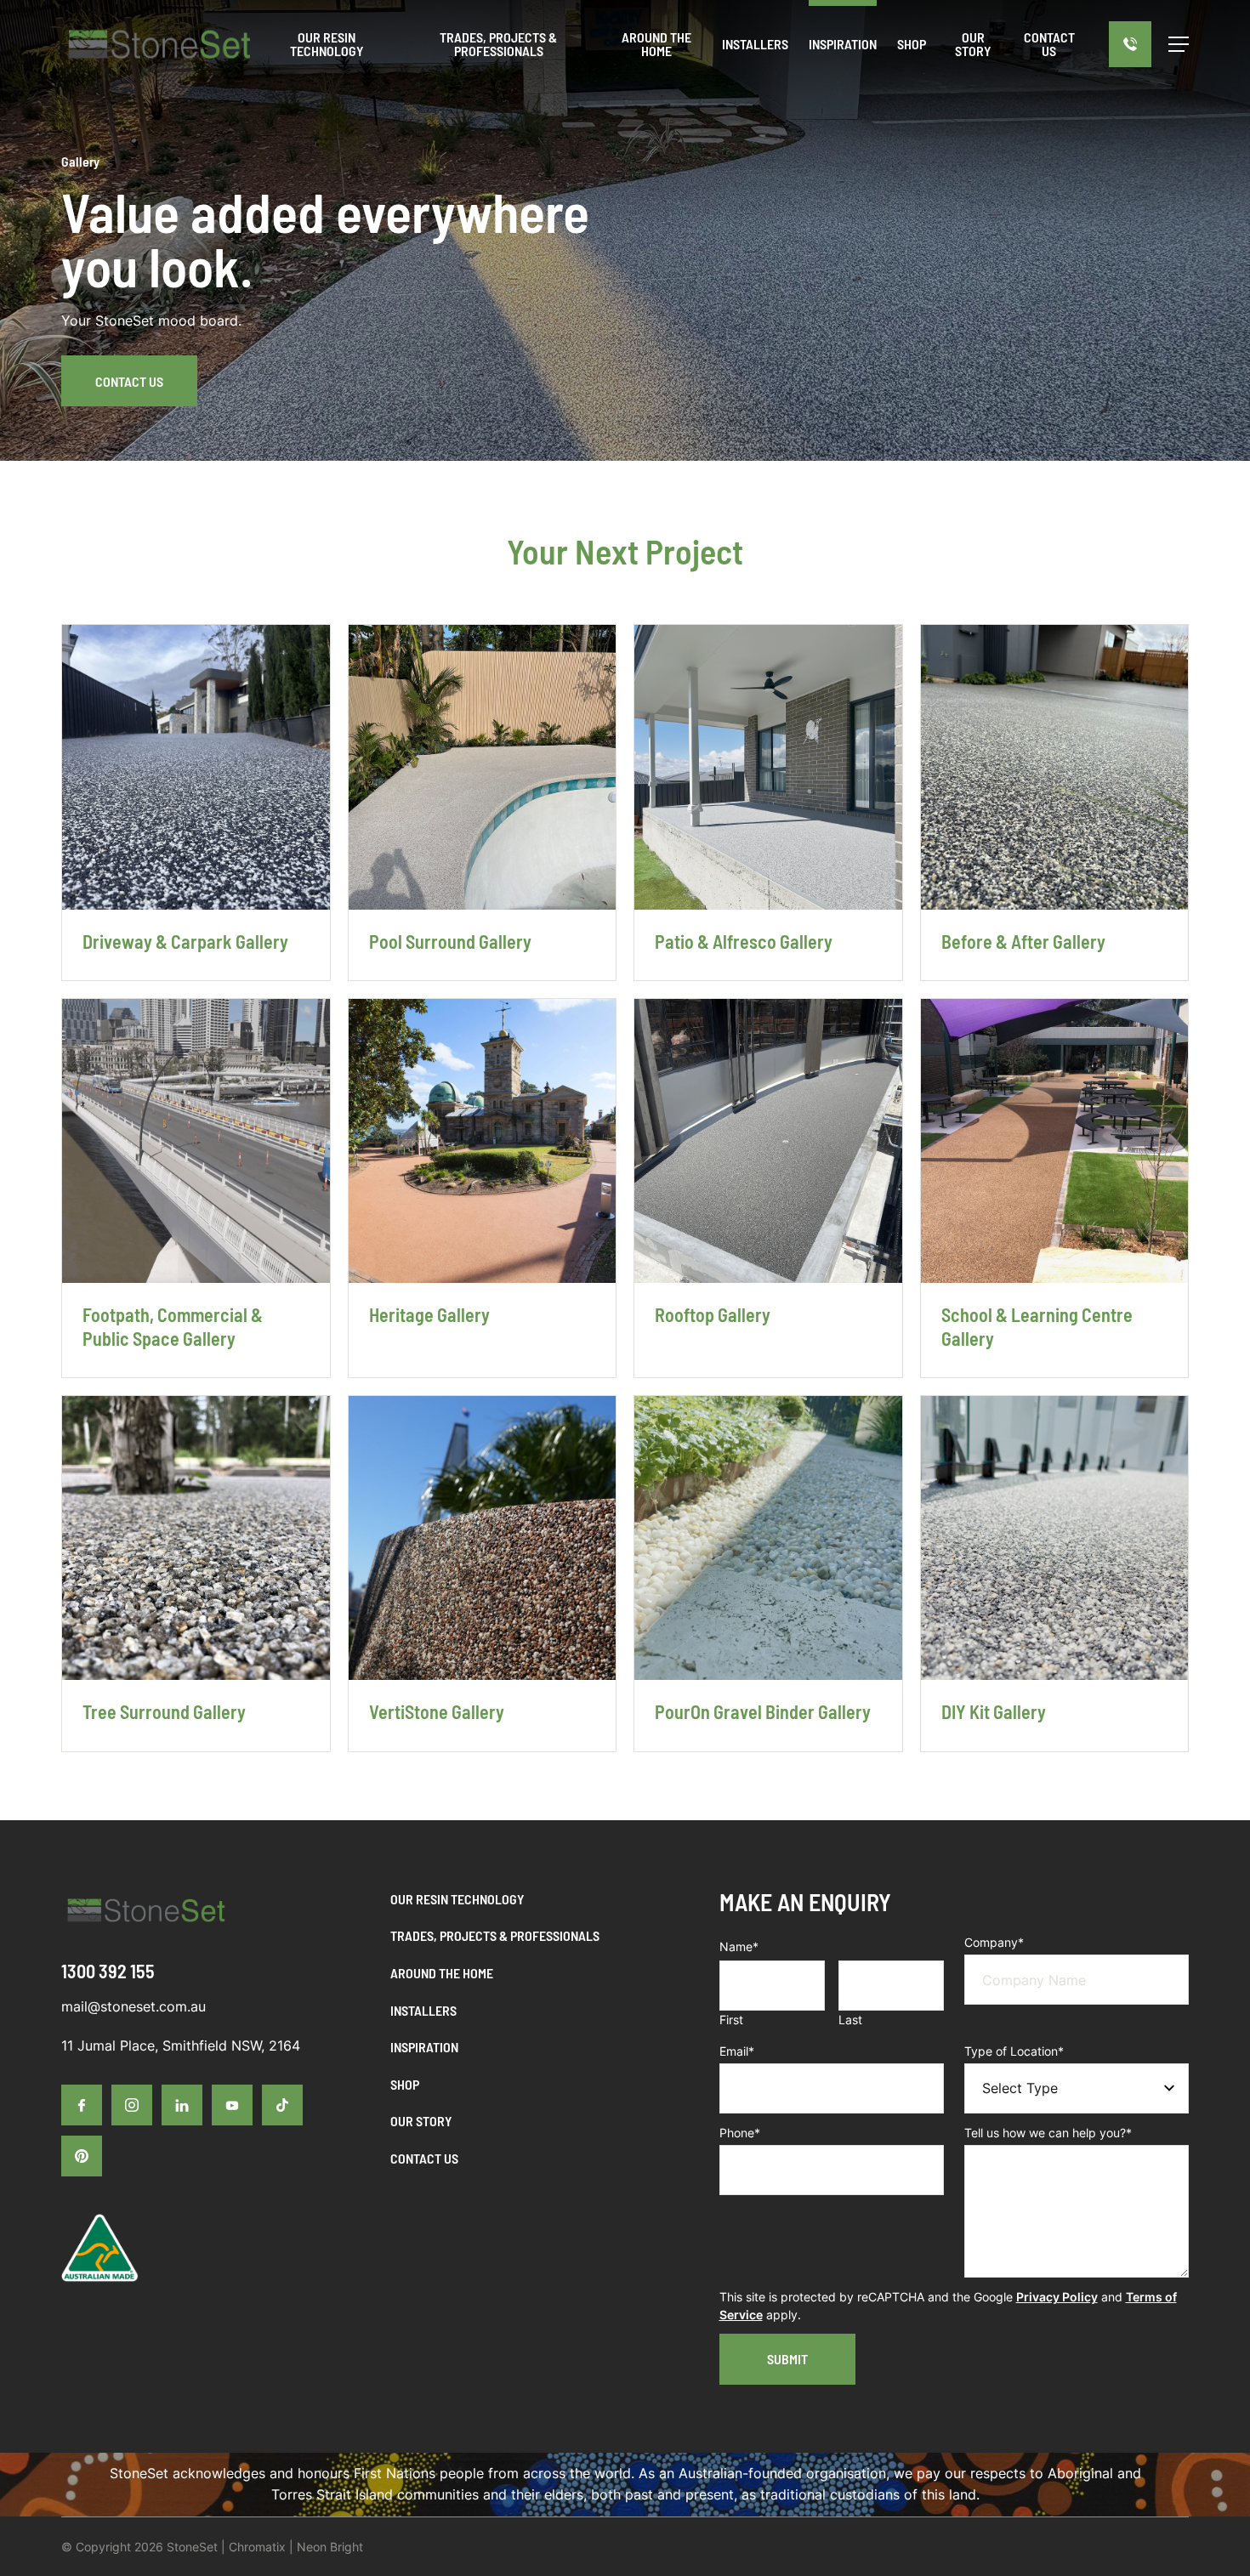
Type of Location (1014, 2051)
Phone (740, 2133)
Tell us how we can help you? (1048, 2133)
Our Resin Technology (457, 1899)
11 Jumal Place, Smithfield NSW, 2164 (181, 2045)
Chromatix (257, 2547)
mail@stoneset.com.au (134, 2006)
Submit (787, 2359)
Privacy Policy (1057, 2297)
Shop (405, 2084)
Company (994, 1942)
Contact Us (129, 381)
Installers (423, 2010)
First (731, 2020)
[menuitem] (755, 44)
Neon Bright (330, 2547)
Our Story (421, 2121)
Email (737, 2051)
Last (850, 2020)
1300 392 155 (108, 1971)
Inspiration (424, 2047)
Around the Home (442, 1973)
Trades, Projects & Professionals (495, 1935)
